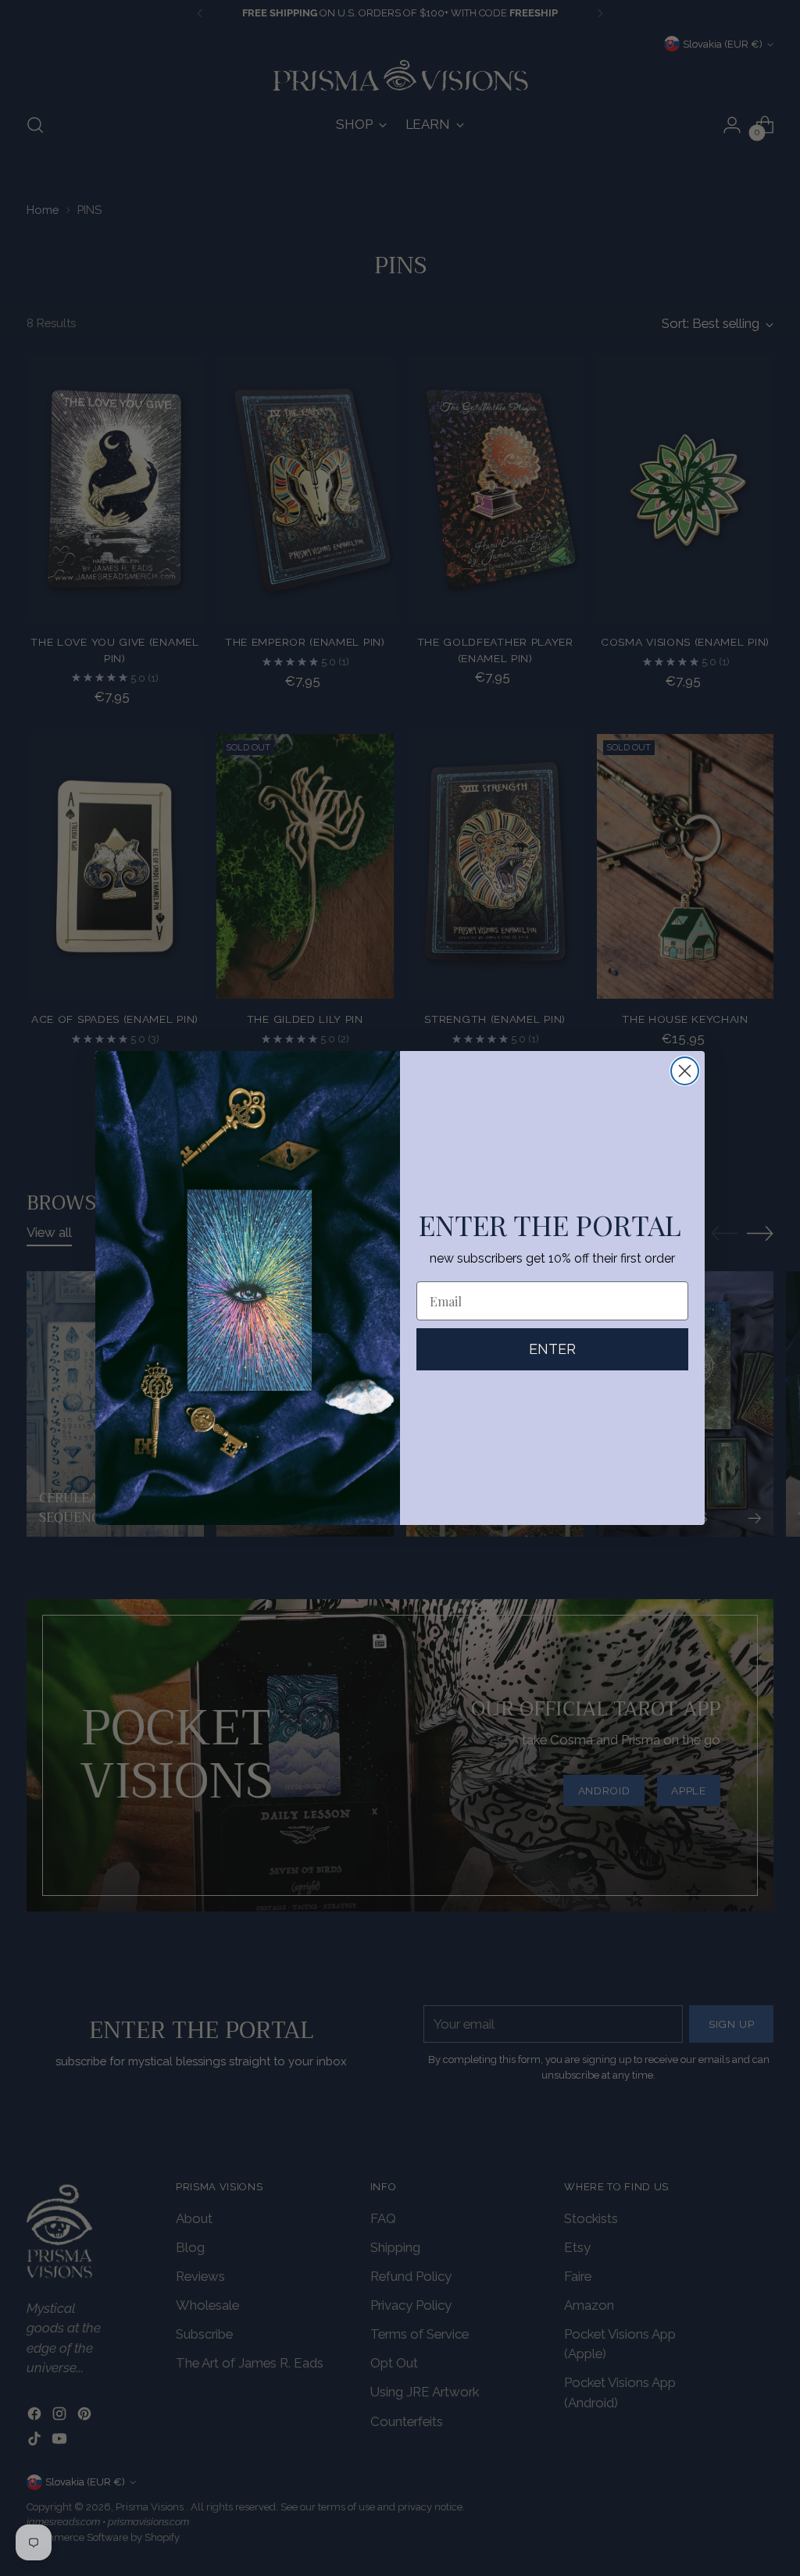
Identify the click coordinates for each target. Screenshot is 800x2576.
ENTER (552, 1349)
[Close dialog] (685, 1071)
